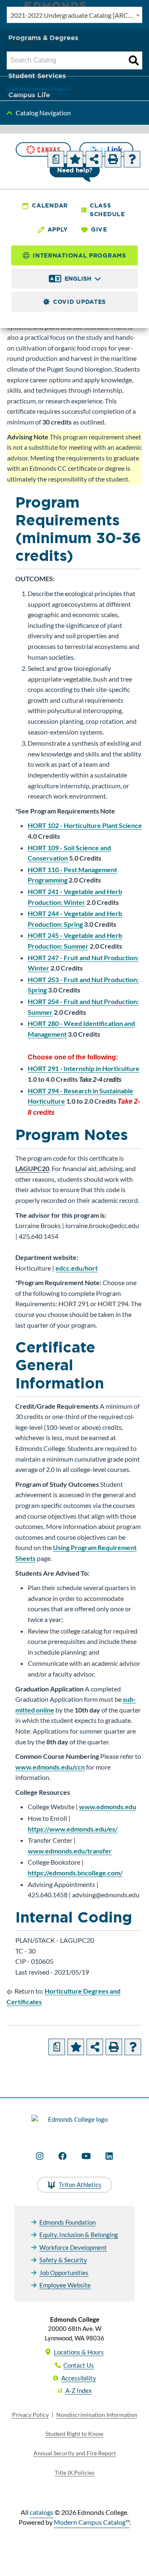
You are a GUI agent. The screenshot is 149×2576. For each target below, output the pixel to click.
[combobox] (74, 15)
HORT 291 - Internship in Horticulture (84, 1068)
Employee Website (65, 2285)
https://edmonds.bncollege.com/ (75, 1873)
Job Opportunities (64, 2273)
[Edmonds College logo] (74, 2124)
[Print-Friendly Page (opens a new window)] (113, 159)
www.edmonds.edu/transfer (70, 1851)
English (78, 279)
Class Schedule (107, 210)
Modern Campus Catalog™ (92, 2522)
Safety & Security (63, 2260)
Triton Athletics (80, 2185)
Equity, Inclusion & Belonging (79, 2235)
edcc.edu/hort (77, 1268)
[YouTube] (86, 2156)
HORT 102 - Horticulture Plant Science (85, 825)
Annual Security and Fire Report (75, 2453)
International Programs (79, 255)
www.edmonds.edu (108, 1807)
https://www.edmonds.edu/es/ (73, 1829)
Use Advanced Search (39, 88)
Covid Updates (79, 302)
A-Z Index (79, 2390)
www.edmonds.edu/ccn (50, 1767)
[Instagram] (40, 2156)
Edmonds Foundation (67, 2222)
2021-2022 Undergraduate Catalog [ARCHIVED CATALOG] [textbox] (76, 15)
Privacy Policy (30, 2415)
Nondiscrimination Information (97, 2415)
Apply (58, 229)
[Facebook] (62, 2156)
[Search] (134, 60)
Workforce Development (73, 2247)
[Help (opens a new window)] (132, 159)
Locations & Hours (79, 2352)
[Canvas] (43, 149)
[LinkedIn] (109, 2156)
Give (99, 229)
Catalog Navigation (43, 113)
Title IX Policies (74, 2472)
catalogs (42, 2512)
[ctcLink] (106, 149)
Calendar (50, 205)
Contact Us (79, 2365)
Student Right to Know (74, 2434)
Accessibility (79, 2378)
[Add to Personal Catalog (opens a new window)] (75, 159)
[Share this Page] (94, 159)
